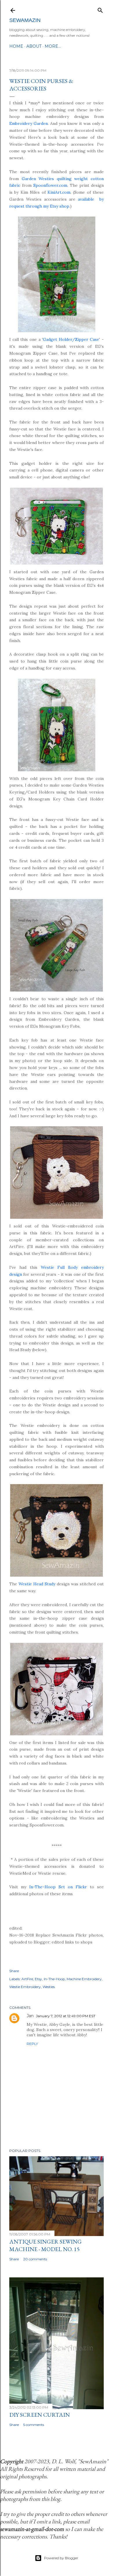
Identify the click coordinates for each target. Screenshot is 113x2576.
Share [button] (14, 1971)
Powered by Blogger (61, 2558)
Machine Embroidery (84, 1979)
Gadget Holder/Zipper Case (71, 339)
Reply (32, 2044)
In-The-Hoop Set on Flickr (58, 1887)
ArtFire (27, 1979)
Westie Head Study (37, 1584)
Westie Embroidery (25, 1987)
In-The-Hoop (54, 1979)
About (34, 46)
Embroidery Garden (29, 123)
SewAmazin (25, 20)
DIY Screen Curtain (40, 2415)
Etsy (38, 1979)
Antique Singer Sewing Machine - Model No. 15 (45, 2245)
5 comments (34, 2425)
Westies (49, 1987)
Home (16, 46)
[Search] (100, 9)
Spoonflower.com (50, 185)
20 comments (35, 2259)
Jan (30, 2016)
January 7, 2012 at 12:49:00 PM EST (66, 2016)
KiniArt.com (59, 192)
